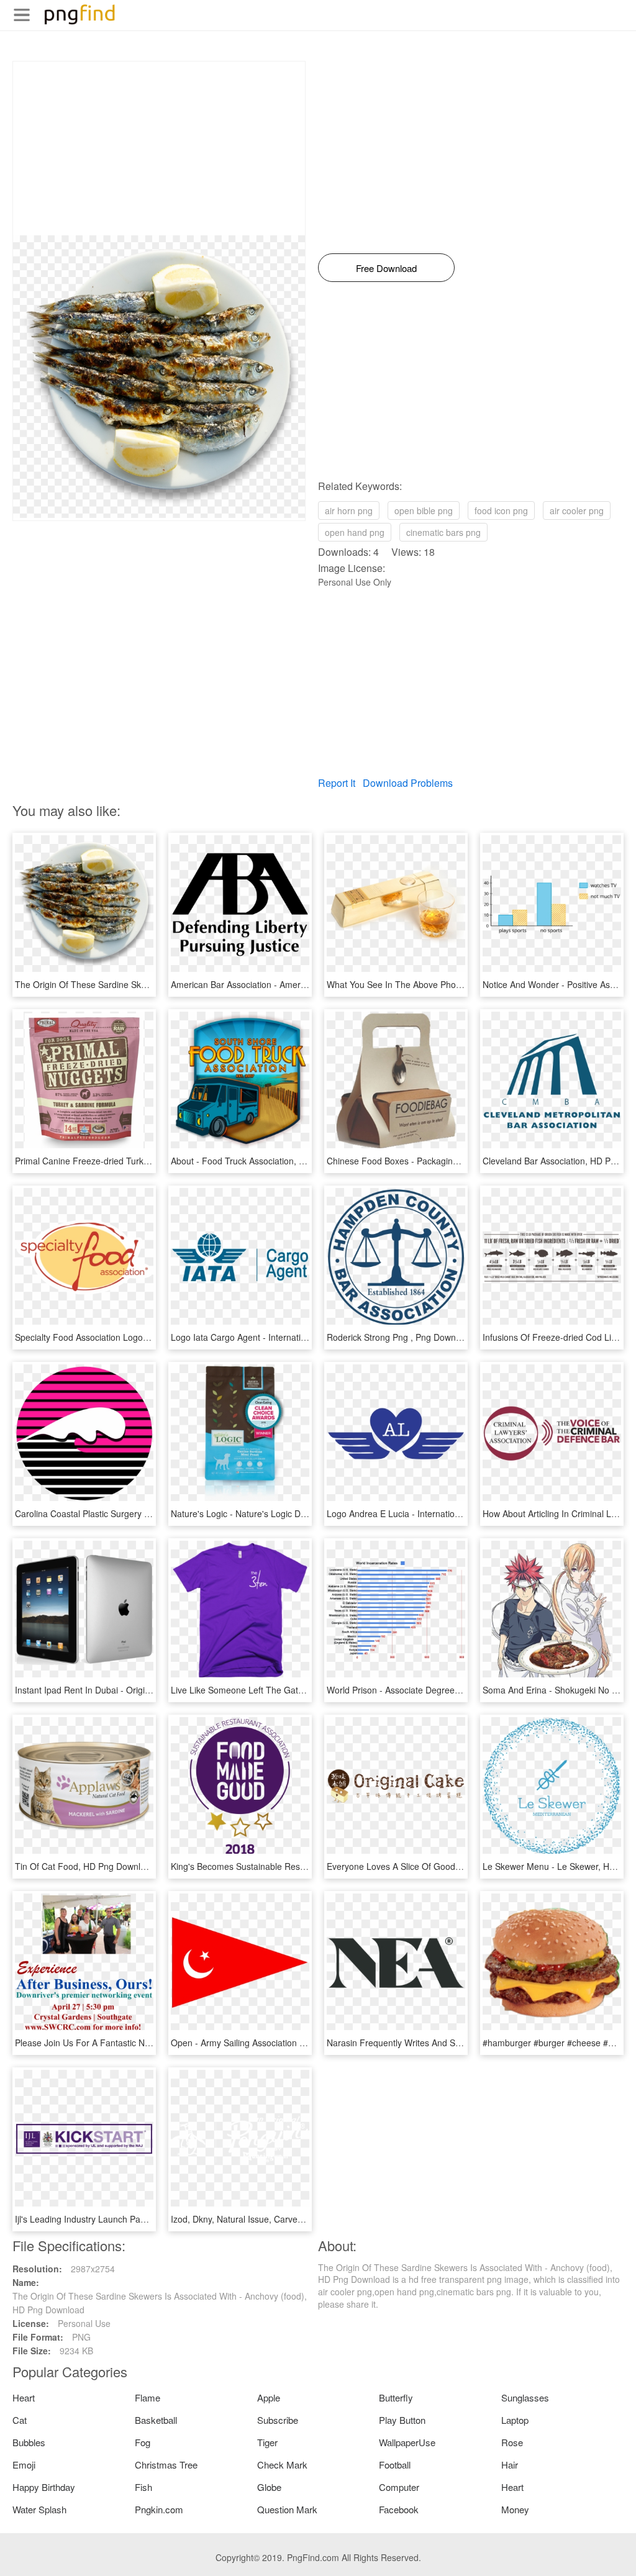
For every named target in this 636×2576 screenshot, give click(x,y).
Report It (337, 783)
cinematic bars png (443, 532)
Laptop (515, 2420)
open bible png (424, 510)
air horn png (349, 510)
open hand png (355, 532)
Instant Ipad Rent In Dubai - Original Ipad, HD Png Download (134, 1690)
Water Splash (39, 2509)
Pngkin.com (159, 2509)
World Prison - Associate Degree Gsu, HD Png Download (438, 1690)
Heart (24, 2397)
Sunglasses (525, 2397)
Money (515, 2509)
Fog (143, 2442)
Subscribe (278, 2420)
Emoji (24, 2465)
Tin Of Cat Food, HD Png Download (85, 1866)
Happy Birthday (44, 2487)
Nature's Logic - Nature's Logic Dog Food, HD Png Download (291, 1513)
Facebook (399, 2509)
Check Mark (282, 2465)
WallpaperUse (407, 2442)
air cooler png (577, 510)
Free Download (386, 268)
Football (395, 2465)
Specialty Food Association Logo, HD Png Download (117, 1337)
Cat (20, 2420)
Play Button (402, 2420)
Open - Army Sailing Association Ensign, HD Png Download (287, 2043)
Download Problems (408, 783)
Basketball (156, 2420)
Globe (269, 2487)
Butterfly (396, 2397)
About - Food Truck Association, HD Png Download (271, 1161)
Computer (399, 2487)
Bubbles (29, 2442)
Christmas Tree (166, 2465)
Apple (269, 2397)
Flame (148, 2397)
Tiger (267, 2442)
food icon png (501, 510)
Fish (143, 2487)
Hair (510, 2465)
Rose (512, 2442)
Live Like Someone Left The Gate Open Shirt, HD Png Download (298, 1690)
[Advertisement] (159, 148)
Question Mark (287, 2509)
